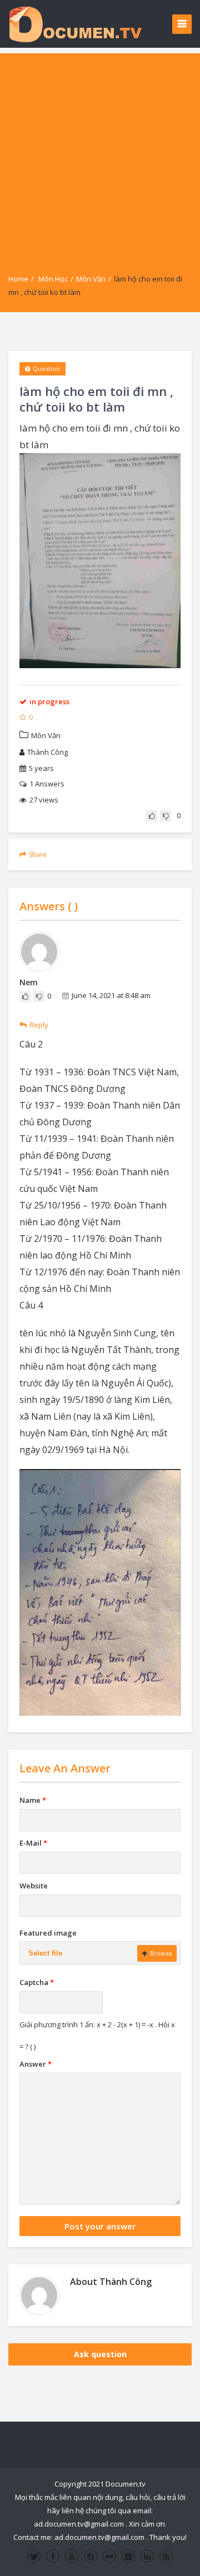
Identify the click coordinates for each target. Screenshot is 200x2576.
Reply (39, 1025)
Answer (36, 2064)
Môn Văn (91, 279)
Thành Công (47, 752)
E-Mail (33, 1843)
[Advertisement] (100, 153)
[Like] (152, 816)
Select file (45, 1953)
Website (34, 1886)
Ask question (100, 2354)
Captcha (37, 1982)
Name (33, 1800)
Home (18, 279)
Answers (47, 784)
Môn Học (53, 279)
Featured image (48, 1933)
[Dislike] (166, 816)
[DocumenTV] (75, 24)
